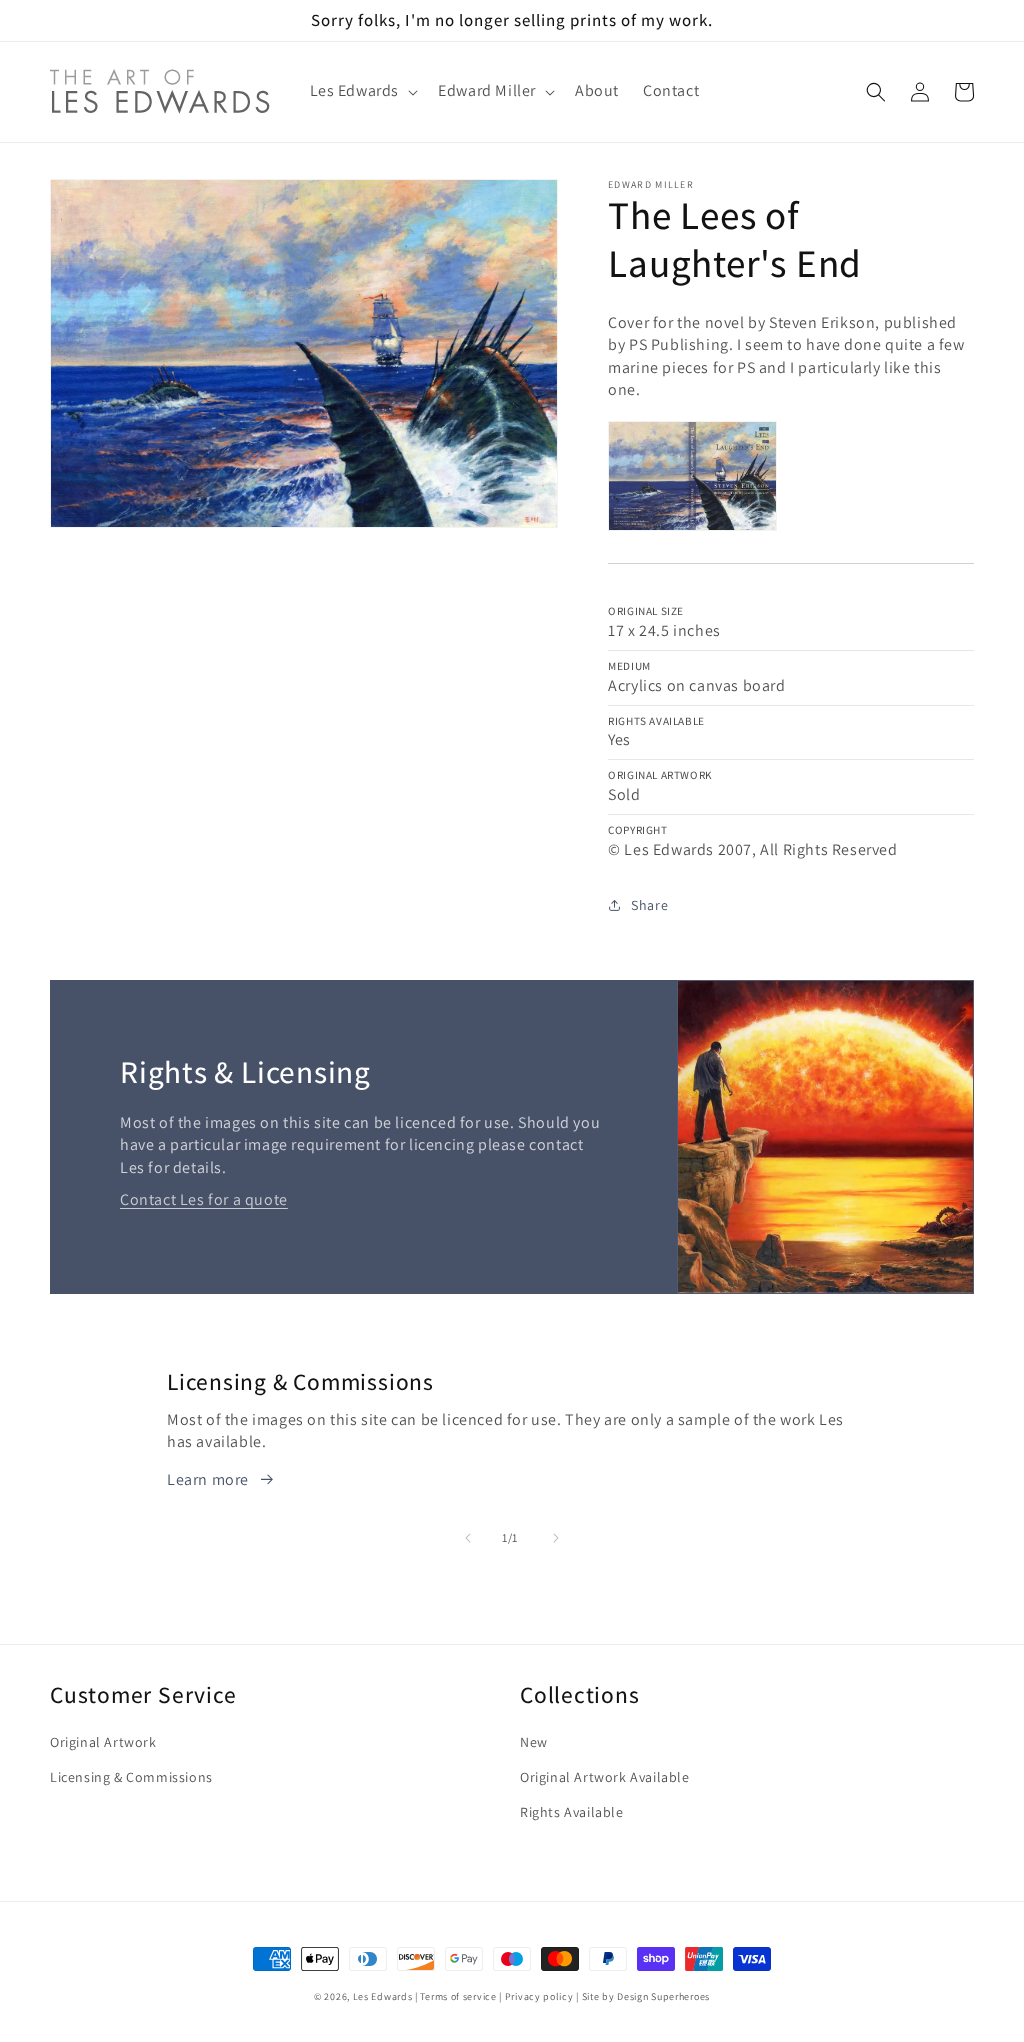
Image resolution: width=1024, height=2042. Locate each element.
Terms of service (458, 1996)
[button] (362, 91)
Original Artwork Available (605, 1777)
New (534, 1742)
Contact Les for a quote (204, 1199)
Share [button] (649, 905)
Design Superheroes (663, 1996)
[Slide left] (468, 1538)
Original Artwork (103, 1742)
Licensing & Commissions (131, 1777)
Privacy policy (539, 1996)
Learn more (208, 1479)
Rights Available (572, 1812)
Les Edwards (383, 1996)
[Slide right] (556, 1538)
